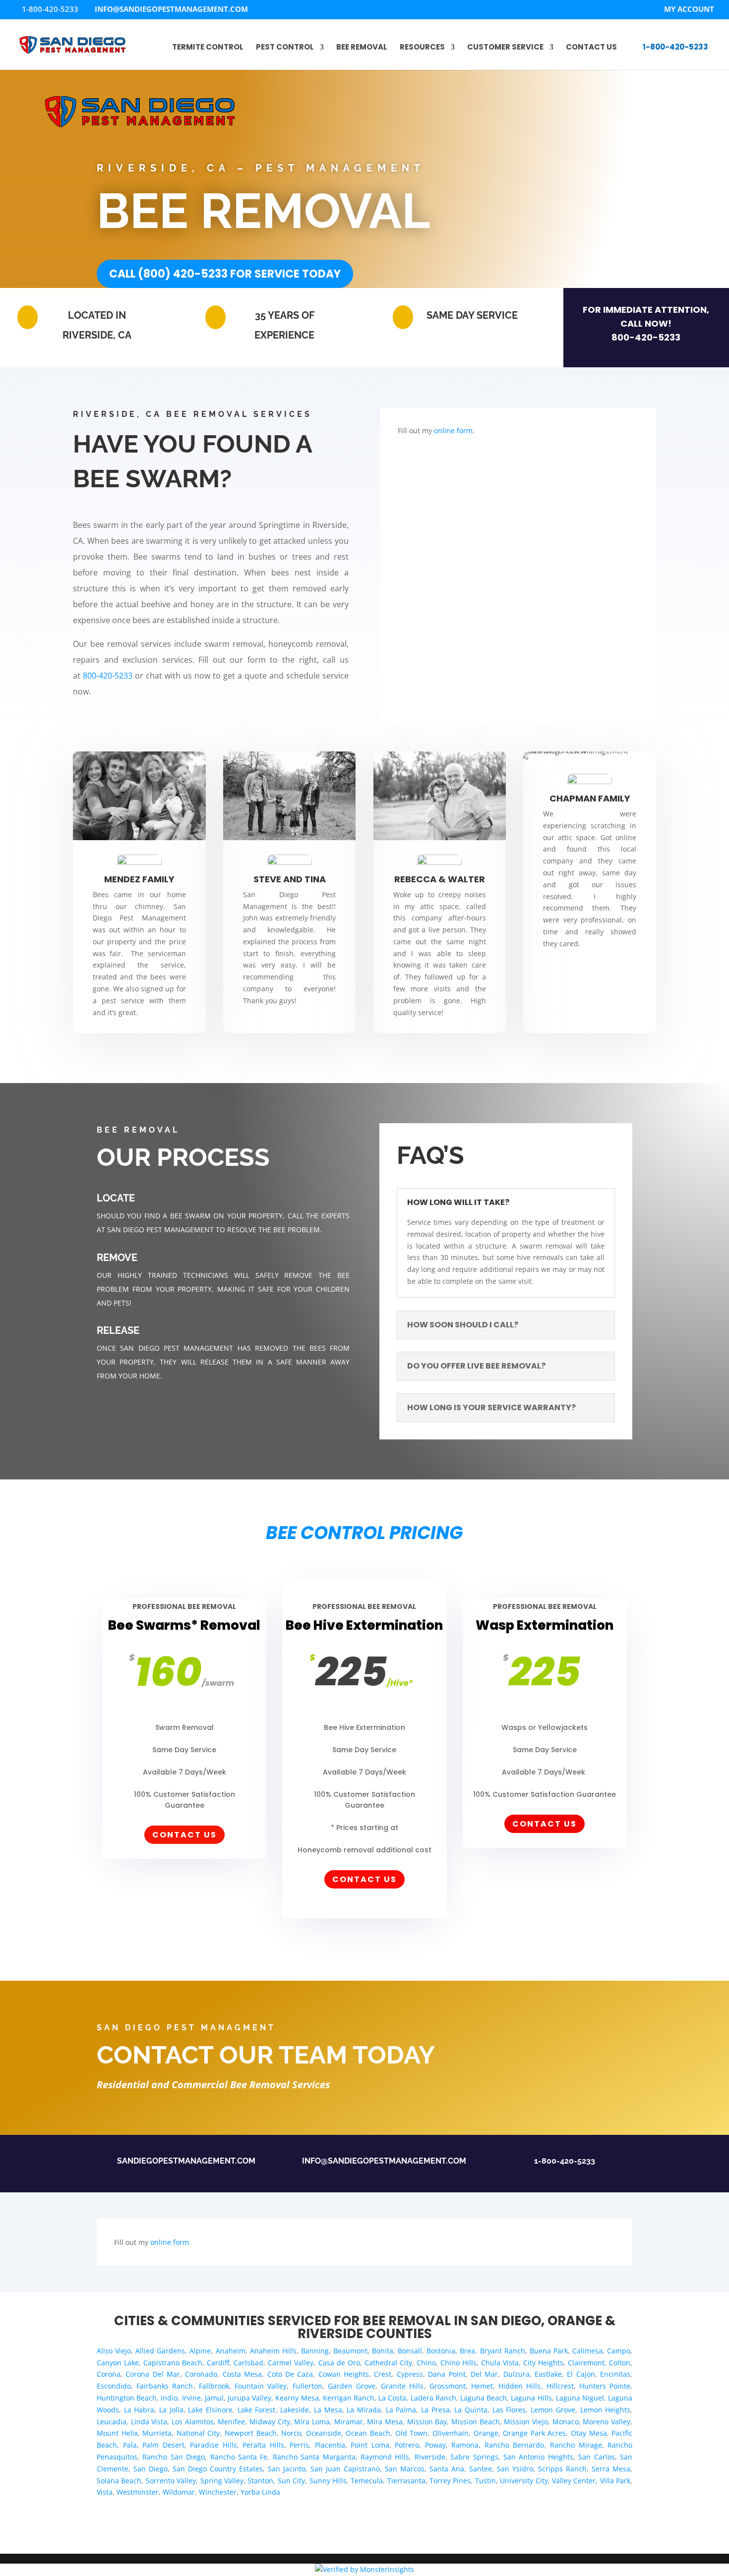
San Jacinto (287, 2469)
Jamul (214, 2398)
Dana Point (447, 2374)
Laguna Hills (531, 2398)
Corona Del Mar (153, 2374)
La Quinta (471, 2410)
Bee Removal (362, 48)
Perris (299, 2445)
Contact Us (591, 48)
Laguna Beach (484, 2398)
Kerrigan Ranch (349, 2398)
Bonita (383, 2351)
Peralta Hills (263, 2445)
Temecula (367, 2481)
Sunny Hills (328, 2481)
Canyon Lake (118, 2363)
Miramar (349, 2422)
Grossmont (448, 2386)
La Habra (139, 2410)
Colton (620, 2363)
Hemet (482, 2386)
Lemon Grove (553, 2410)
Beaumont (350, 2351)
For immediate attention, (646, 310)
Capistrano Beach (173, 2363)
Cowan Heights (344, 2374)
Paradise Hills (213, 2445)
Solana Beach (119, 2481)
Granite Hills (402, 2386)
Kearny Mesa (297, 2398)
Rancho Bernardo (515, 2445)
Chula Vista (500, 2363)
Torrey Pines (450, 2481)
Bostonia (441, 2351)
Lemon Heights (606, 2410)
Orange (486, 2433)
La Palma (401, 2410)
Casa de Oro (339, 2363)
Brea (467, 2351)
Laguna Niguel (580, 2398)
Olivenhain (451, 2433)
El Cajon (581, 2374)
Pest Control (285, 48)
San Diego (151, 2469)
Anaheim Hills (273, 2351)
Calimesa (587, 2351)
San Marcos (405, 2469)
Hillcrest (560, 2386)
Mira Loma (312, 2422)
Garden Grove (352, 2386)
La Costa (392, 2398)
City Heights (543, 2363)
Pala (130, 2445)
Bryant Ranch (503, 2351)
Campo (619, 2351)
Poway (435, 2445)
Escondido (114, 2386)
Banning (315, 2351)
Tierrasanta (406, 2481)
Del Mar (484, 2374)
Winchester (218, 2492)
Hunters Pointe (605, 2386)
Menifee (231, 2422)
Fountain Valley (261, 2386)
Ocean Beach (368, 2433)
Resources (422, 48)
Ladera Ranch (433, 2398)
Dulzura (516, 2374)
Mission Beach (476, 2422)
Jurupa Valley (249, 2398)
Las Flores (509, 2410)
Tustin (486, 2481)
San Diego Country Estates (218, 2469)
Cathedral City (388, 2363)
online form (453, 430)
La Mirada (364, 2410)
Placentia (330, 2445)
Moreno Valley (607, 2422)
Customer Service (505, 48)
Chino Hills (458, 2363)
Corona (109, 2374)
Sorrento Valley (171, 2481)
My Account (689, 10)
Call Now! (646, 323)
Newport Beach (251, 2433)
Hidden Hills (519, 2386)
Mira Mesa (385, 2422)
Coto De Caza (290, 2374)
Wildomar (179, 2492)
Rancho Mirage (576, 2445)
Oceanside (324, 2433)
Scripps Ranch (562, 2469)
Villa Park (615, 2481)
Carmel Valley (291, 2363)
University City (524, 2481)
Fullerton (307, 2386)
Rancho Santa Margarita (314, 2457)
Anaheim (231, 2351)
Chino (426, 2363)
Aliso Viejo (114, 2351)
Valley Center (574, 2481)
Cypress (410, 2374)
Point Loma (370, 2445)
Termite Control (208, 48)
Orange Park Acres (534, 2433)
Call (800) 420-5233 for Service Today (225, 274)
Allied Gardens (160, 2351)
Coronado (201, 2374)
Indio (169, 2398)
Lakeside (295, 2410)
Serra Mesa (611, 2469)
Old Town (412, 2433)
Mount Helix (117, 2433)
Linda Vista (149, 2422)
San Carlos (596, 2457)
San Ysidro (515, 2469)
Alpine (200, 2351)
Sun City (291, 2481)
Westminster (138, 2492)
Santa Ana (447, 2469)
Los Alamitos (193, 2422)
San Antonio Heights (538, 2457)
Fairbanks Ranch (165, 2386)
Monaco (566, 2422)
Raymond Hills (385, 2457)
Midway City (270, 2422)
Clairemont (586, 2363)
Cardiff (218, 2363)
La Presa (435, 2410)
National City (198, 2433)
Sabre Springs (474, 2457)
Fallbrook (214, 2386)
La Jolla (171, 2410)
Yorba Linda (260, 2492)
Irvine (191, 2398)
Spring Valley (222, 2481)
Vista (105, 2492)
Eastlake (548, 2374)
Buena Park (549, 2351)
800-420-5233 (646, 337)
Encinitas (615, 2374)
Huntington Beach (127, 2398)
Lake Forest (257, 2410)
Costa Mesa (242, 2374)
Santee (481, 2469)
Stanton (260, 2481)
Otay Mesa (589, 2433)
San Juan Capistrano (345, 2469)
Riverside (430, 2457)
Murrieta (157, 2433)
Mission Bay (427, 2422)
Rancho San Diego (174, 2457)
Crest (383, 2374)
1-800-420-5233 (675, 47)
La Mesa (328, 2410)
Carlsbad (248, 2363)
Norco (291, 2433)
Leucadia (112, 2422)
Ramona (465, 2445)
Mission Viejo (526, 2422)
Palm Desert (163, 2445)
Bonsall (410, 2351)
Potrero (407, 2445)
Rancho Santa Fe (239, 2457)
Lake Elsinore (210, 2410)
